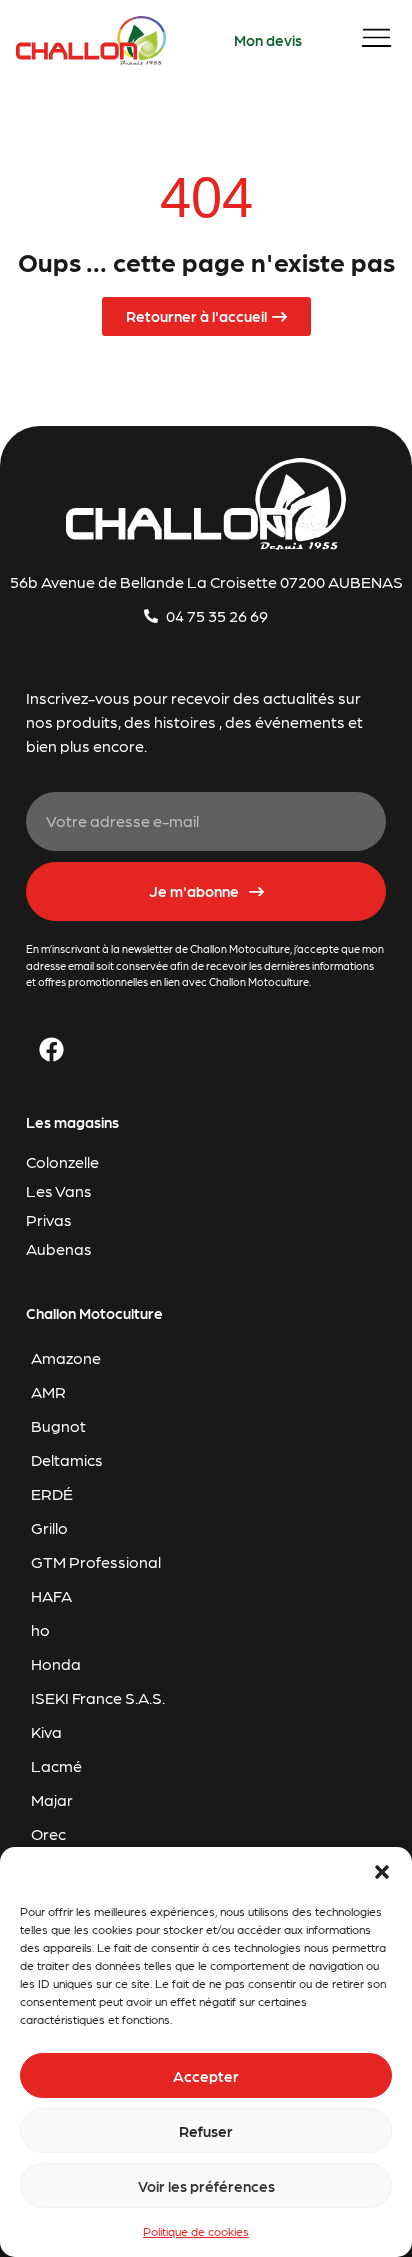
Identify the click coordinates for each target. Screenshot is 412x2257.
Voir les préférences (206, 2186)
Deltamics (67, 1459)
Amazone (66, 1357)
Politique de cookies (196, 2231)
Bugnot (58, 1425)
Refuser (206, 2131)
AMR (48, 1391)
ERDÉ (52, 1493)
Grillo (49, 1527)
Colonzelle (62, 1161)
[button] (382, 1872)
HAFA (51, 1595)
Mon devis (268, 40)
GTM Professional (96, 1561)
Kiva (46, 1731)
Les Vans (59, 1190)
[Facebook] (51, 1050)
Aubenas (59, 1248)
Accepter (206, 2076)
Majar (52, 1799)
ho (40, 1629)
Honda (56, 1663)
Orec (48, 1833)
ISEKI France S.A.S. (98, 1697)
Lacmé (56, 1765)
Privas (49, 1219)
